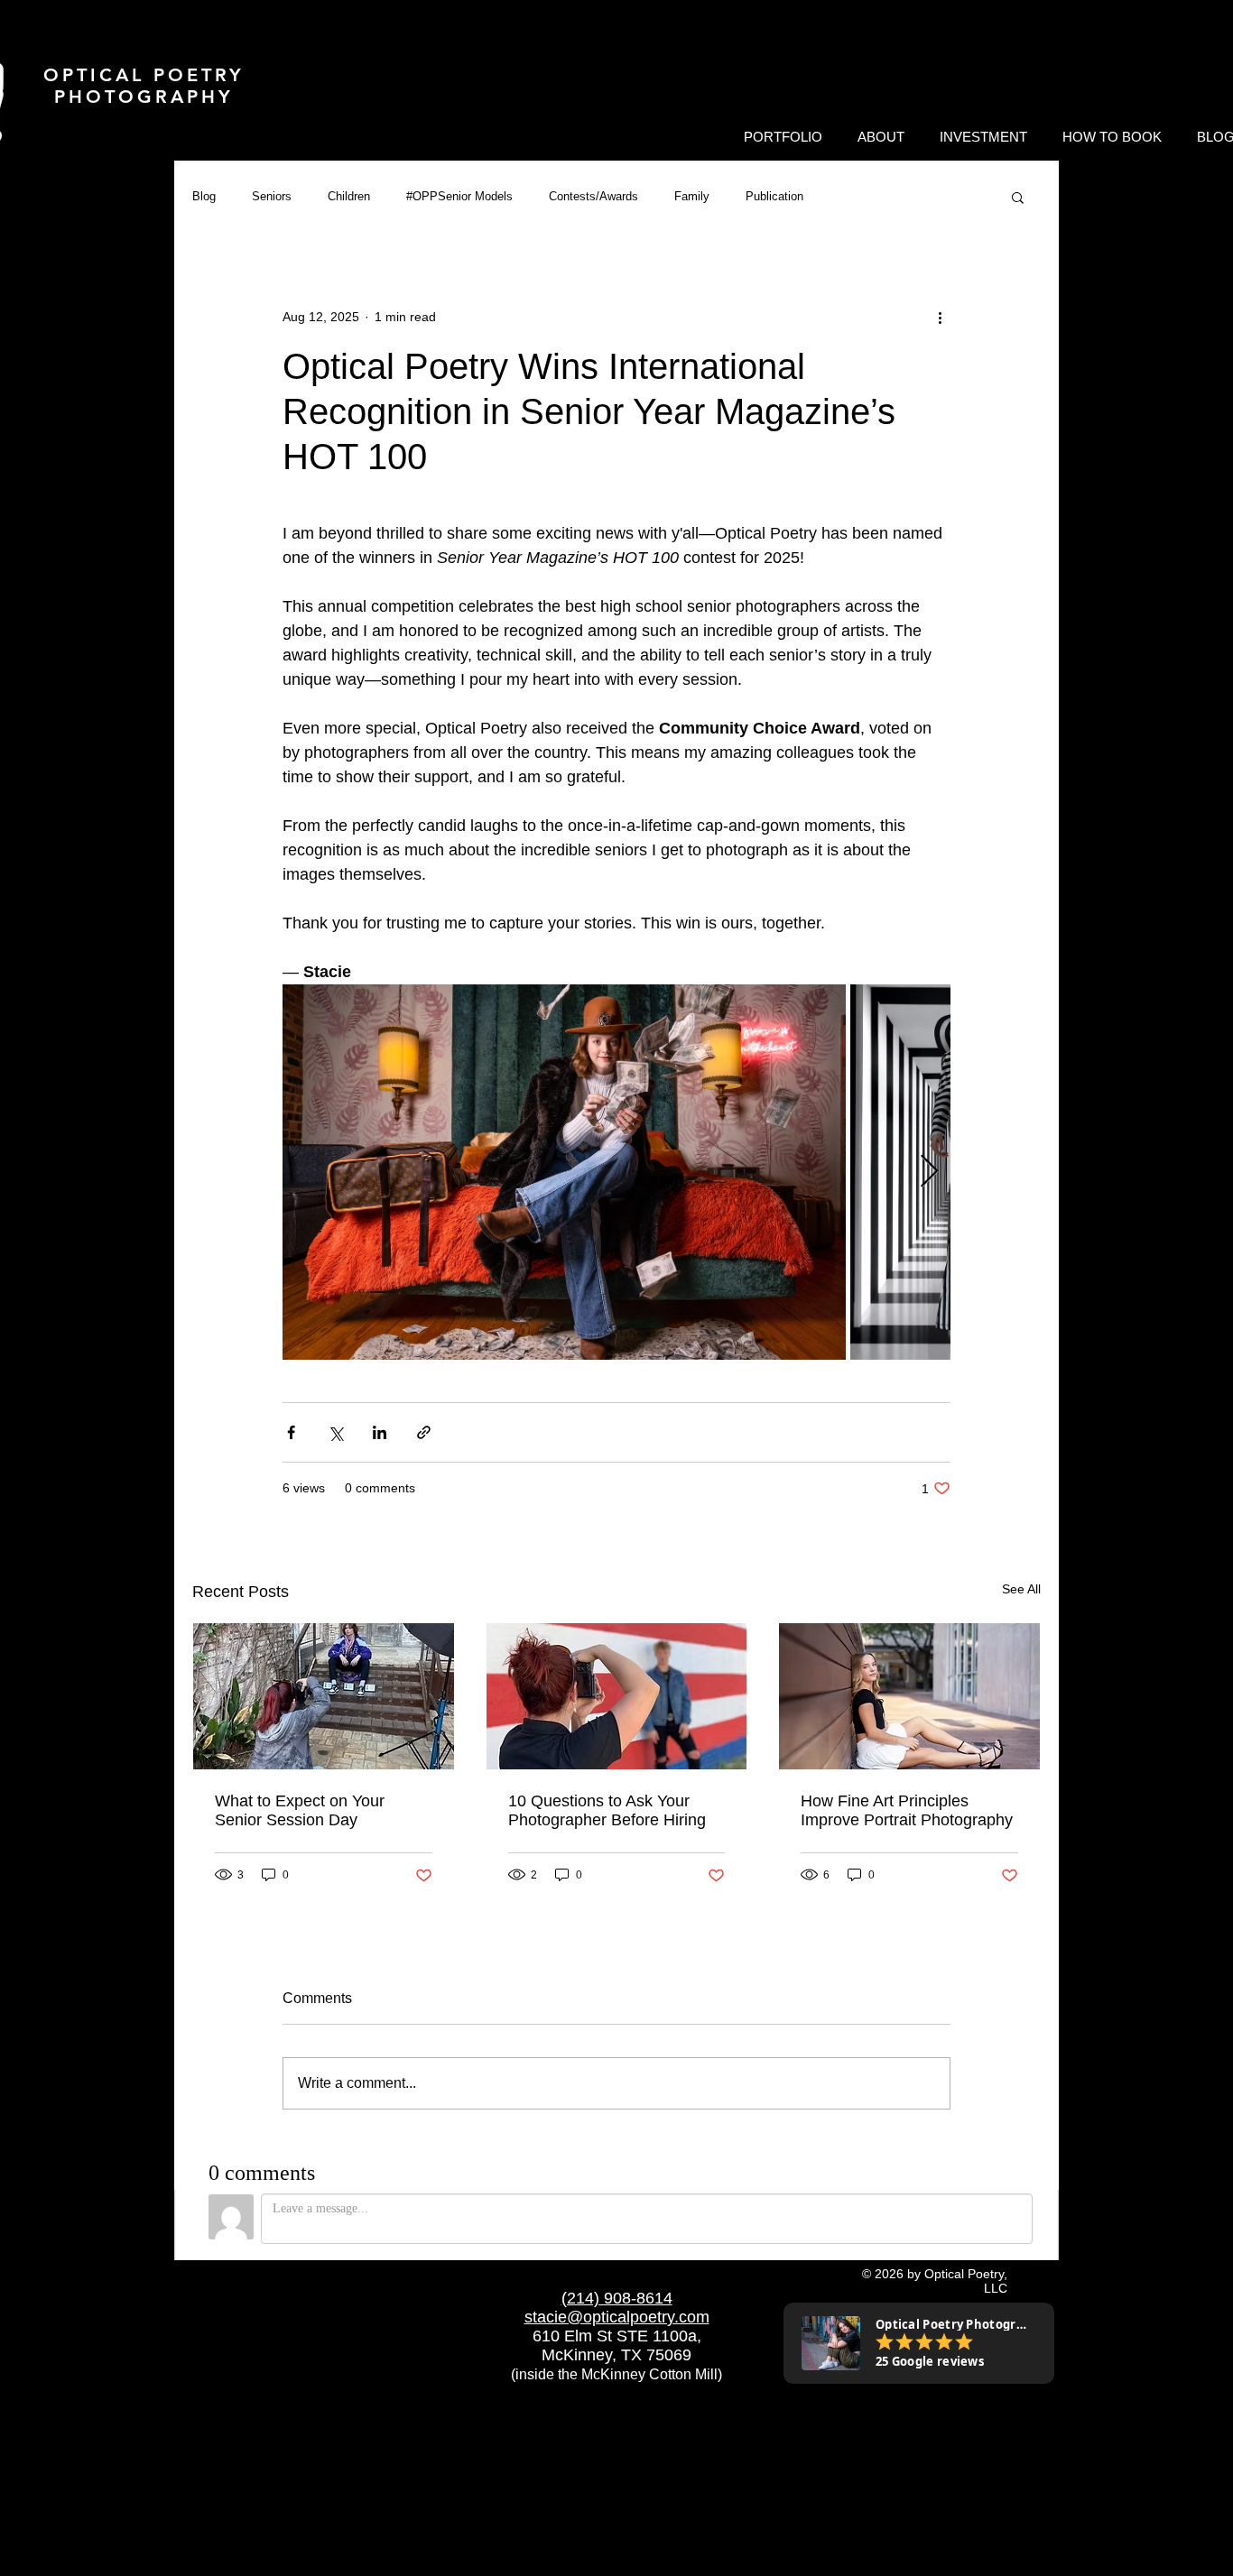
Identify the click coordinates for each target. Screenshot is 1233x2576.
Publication (774, 196)
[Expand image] (564, 1172)
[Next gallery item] (929, 1173)
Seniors (272, 196)
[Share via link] (424, 1432)
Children (349, 196)
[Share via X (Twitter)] (335, 1432)
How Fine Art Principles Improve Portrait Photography (907, 1810)
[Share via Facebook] (291, 1432)
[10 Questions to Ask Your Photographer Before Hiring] (617, 1696)
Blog (204, 196)
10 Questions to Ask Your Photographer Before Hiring (607, 1810)
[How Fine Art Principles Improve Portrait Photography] (909, 1696)
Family (692, 196)
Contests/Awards (593, 196)
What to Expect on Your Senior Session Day (300, 1810)
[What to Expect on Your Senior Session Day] (324, 1696)
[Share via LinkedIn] (380, 1432)
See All (1021, 1589)
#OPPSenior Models (459, 196)
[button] (783, 137)
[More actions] (940, 317)
